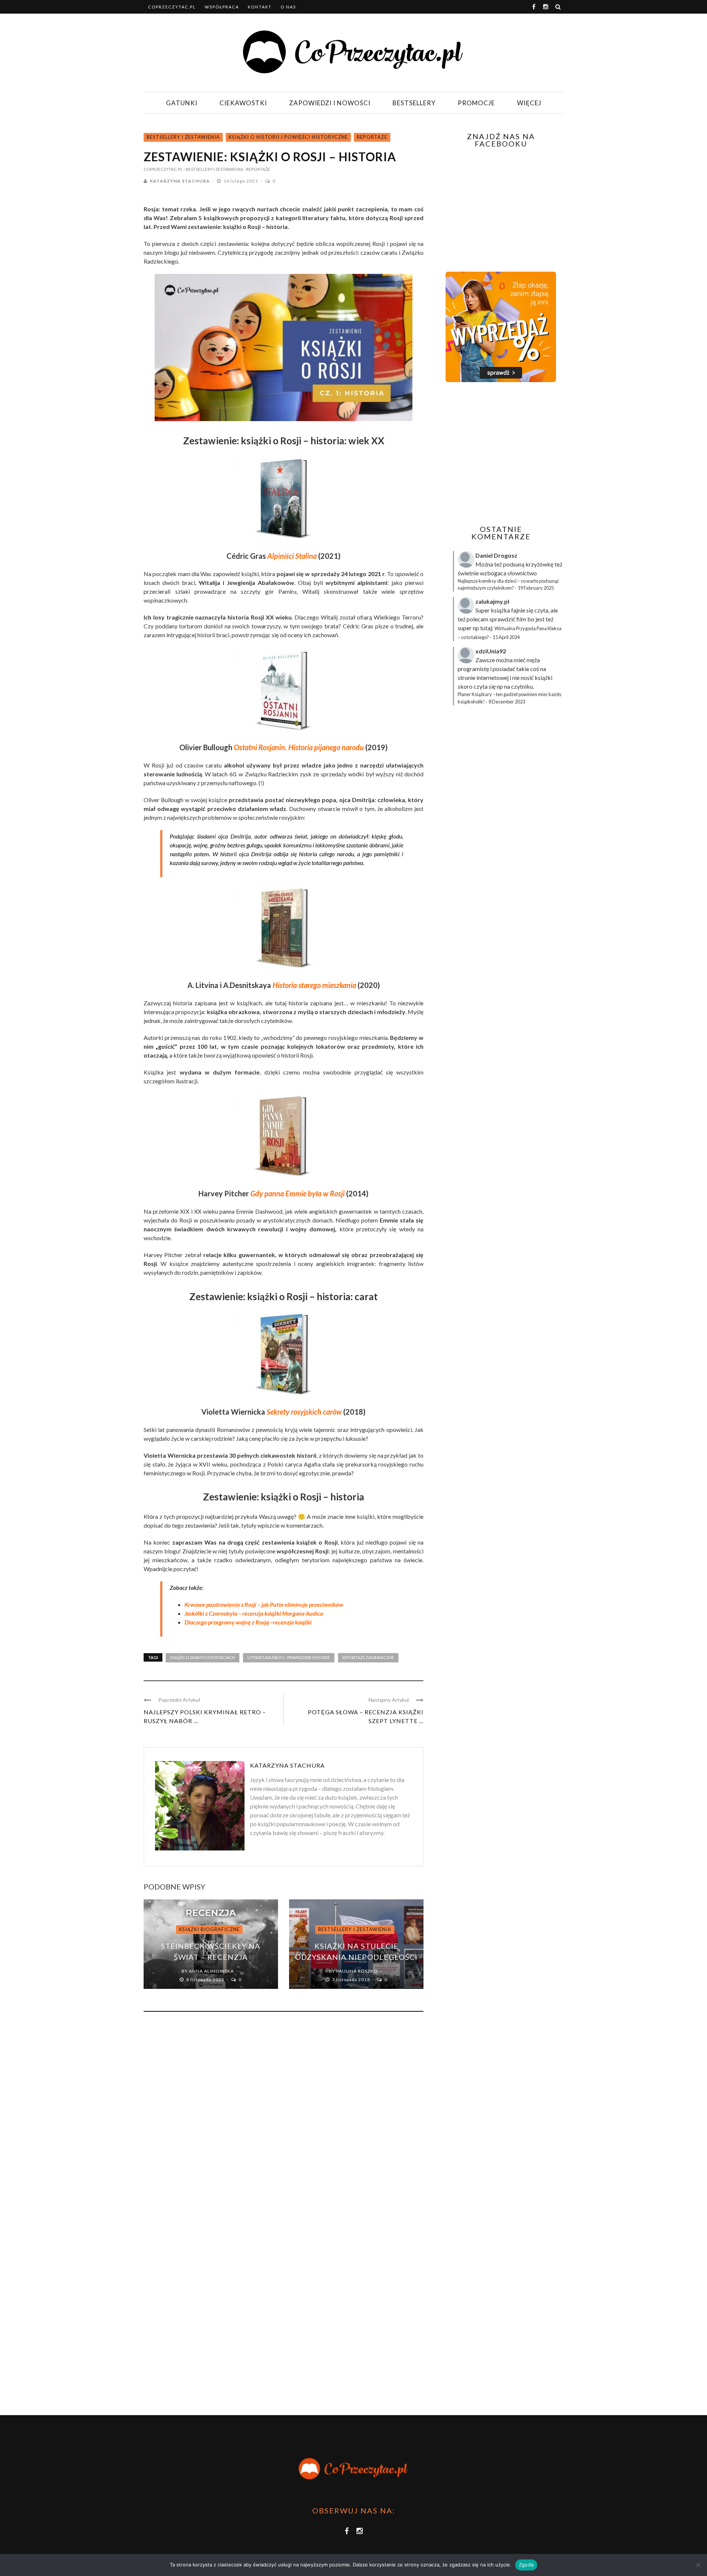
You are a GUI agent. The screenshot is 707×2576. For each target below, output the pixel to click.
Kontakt (260, 7)
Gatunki (182, 103)
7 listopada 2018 (352, 1979)
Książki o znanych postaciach (203, 1657)
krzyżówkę (539, 564)
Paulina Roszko (357, 1971)
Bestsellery (414, 103)
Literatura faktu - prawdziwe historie (289, 1657)
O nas (288, 7)
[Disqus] (284, 2117)
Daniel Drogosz (496, 555)
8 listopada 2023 (206, 1979)
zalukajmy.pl (492, 601)
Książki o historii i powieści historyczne (288, 137)
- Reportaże (257, 169)
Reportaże (372, 137)
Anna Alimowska (211, 1971)
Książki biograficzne (209, 1929)
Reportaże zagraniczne (368, 1657)
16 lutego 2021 (241, 181)
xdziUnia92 (491, 651)
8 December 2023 (507, 702)
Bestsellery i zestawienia (183, 137)
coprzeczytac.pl (172, 7)
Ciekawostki (243, 103)
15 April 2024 (506, 637)
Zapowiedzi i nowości (330, 103)
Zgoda (526, 2565)
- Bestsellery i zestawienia (213, 169)
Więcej (529, 103)
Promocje (476, 103)
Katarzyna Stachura (180, 181)
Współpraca (222, 7)
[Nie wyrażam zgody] (698, 2565)
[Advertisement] (500, 454)
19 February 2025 (536, 588)
